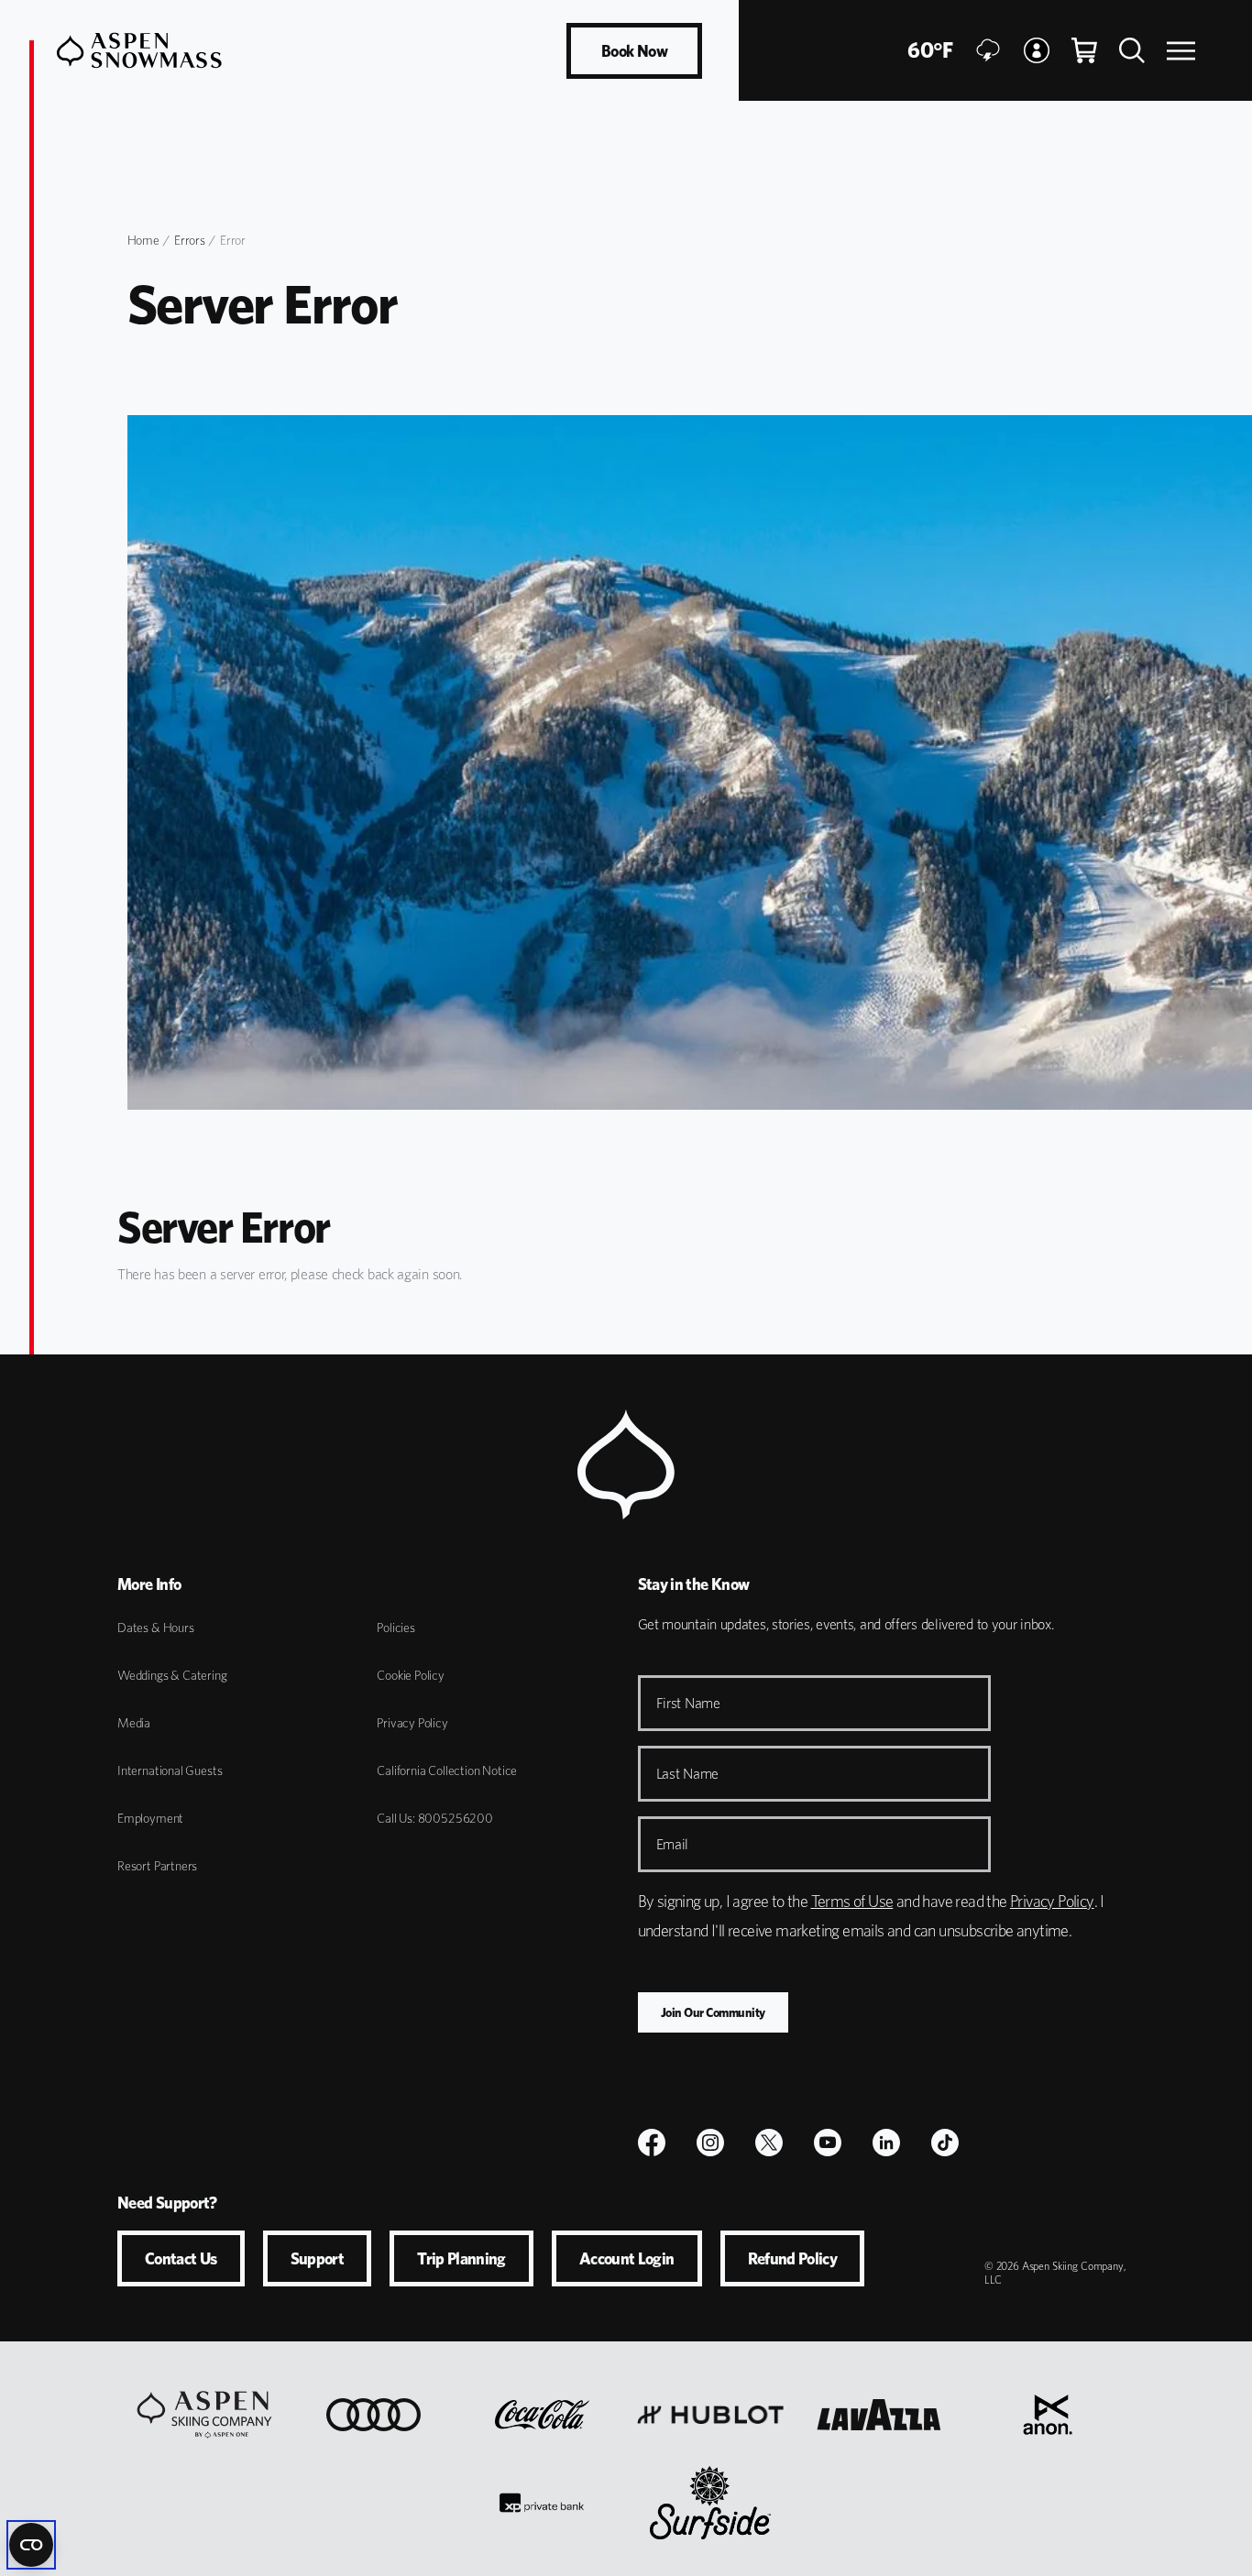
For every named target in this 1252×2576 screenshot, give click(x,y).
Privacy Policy (412, 1723)
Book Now (634, 51)
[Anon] (1048, 2415)
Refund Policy (793, 2258)
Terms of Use (852, 1901)
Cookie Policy (411, 1675)
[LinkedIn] (886, 2143)
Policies (396, 1628)
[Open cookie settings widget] (31, 2545)
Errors (189, 240)
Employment (150, 1818)
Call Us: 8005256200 (435, 1818)
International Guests (170, 1770)
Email (673, 1844)
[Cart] (1084, 50)
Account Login (627, 2258)
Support (318, 2258)
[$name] (652, 2143)
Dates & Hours (156, 1628)
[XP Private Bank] (542, 2503)
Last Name (688, 1774)
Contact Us (181, 2258)
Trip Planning (461, 2258)
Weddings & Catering (172, 1675)
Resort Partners (157, 1866)
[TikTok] (945, 2143)
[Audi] (373, 2415)
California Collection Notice (447, 1770)
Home (143, 240)
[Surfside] (710, 2503)
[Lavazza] (879, 2415)
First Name (688, 1703)
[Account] (1037, 50)
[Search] (1132, 50)
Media (134, 1723)
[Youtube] (828, 2143)
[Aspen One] (204, 2415)
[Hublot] (710, 2415)
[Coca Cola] (542, 2415)
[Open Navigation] (1181, 51)
